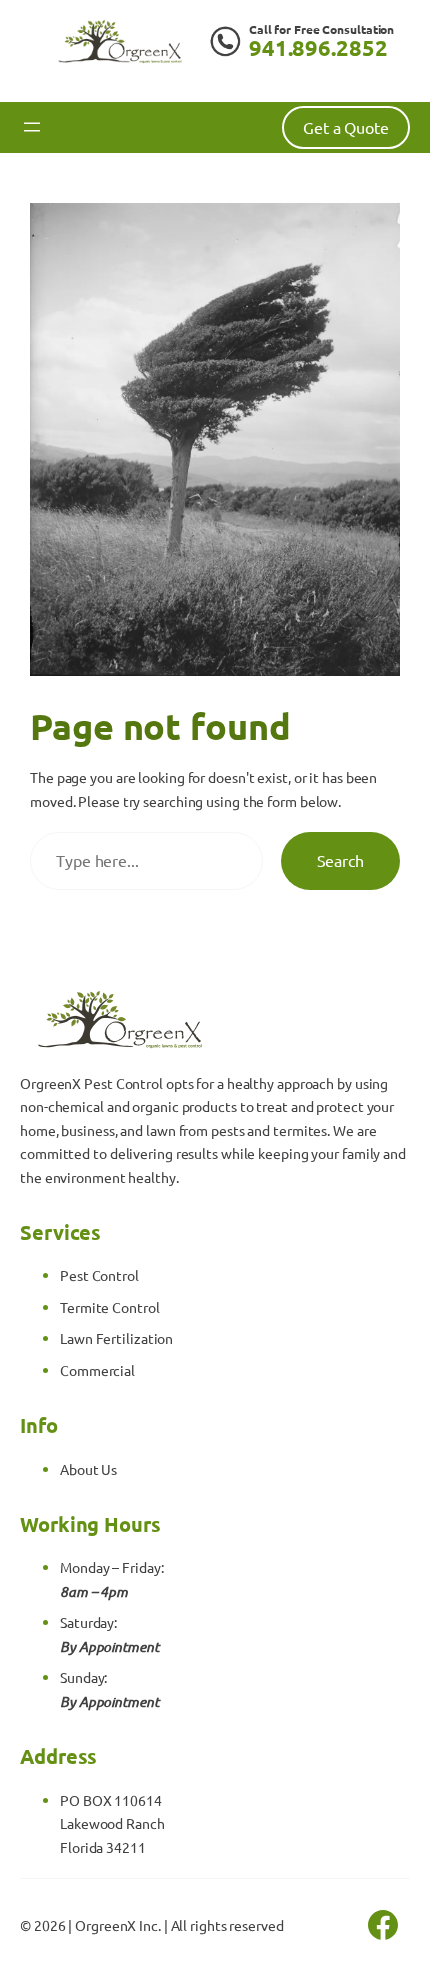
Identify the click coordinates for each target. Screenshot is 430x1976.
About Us (88, 1469)
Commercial (97, 1370)
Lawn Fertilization (116, 1338)
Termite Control (110, 1307)
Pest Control (99, 1275)
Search (340, 860)
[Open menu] (32, 127)
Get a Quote (346, 127)
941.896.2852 (318, 47)
